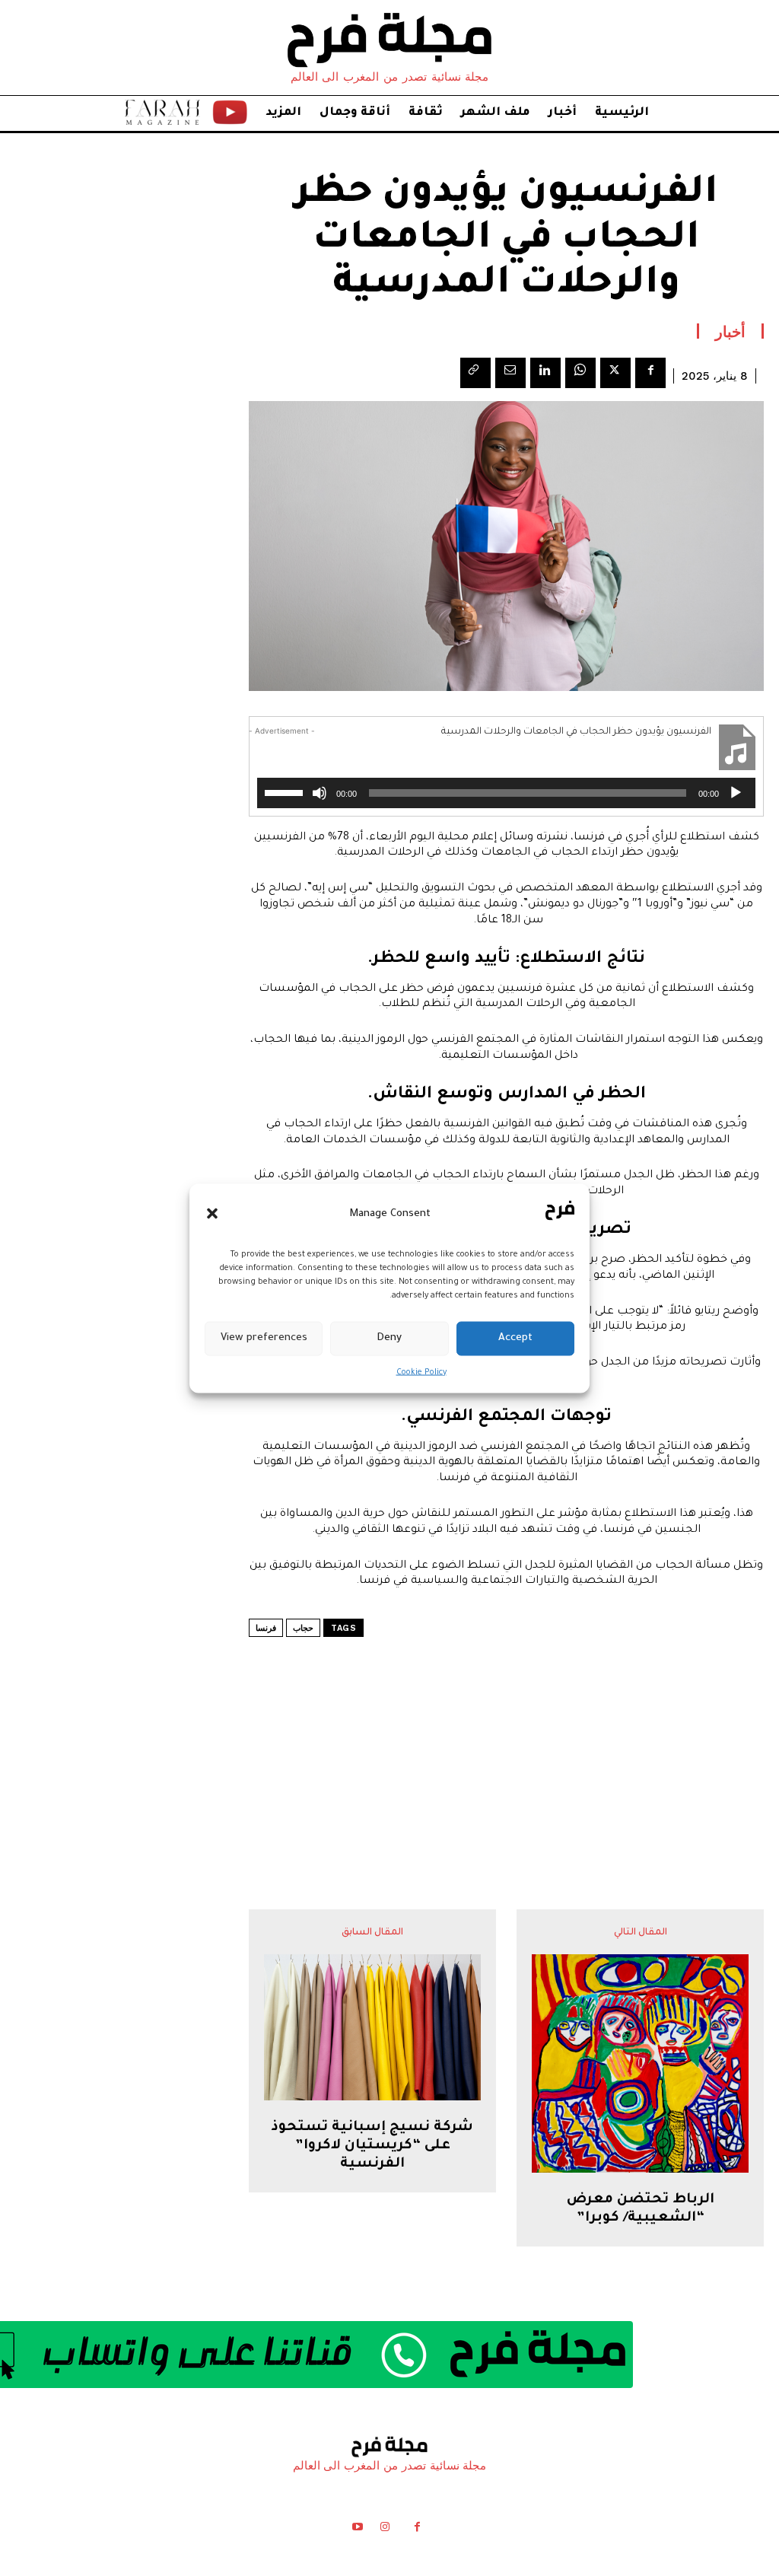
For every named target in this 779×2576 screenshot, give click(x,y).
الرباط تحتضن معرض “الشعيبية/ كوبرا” (641, 2209)
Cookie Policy (421, 1372)
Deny (389, 1338)
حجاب (303, 1628)
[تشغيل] (736, 793)
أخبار (730, 331)
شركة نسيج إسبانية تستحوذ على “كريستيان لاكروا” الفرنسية (372, 2146)
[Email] (510, 373)
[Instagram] (385, 2530)
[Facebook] (650, 373)
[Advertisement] (507, 1735)
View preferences (264, 1338)
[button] (212, 1214)
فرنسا (266, 1628)
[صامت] (320, 793)
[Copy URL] (475, 373)
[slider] (286, 791)
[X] (615, 373)
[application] (506, 793)
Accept (515, 1338)
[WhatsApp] (580, 373)
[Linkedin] (545, 373)
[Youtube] (357, 2530)
